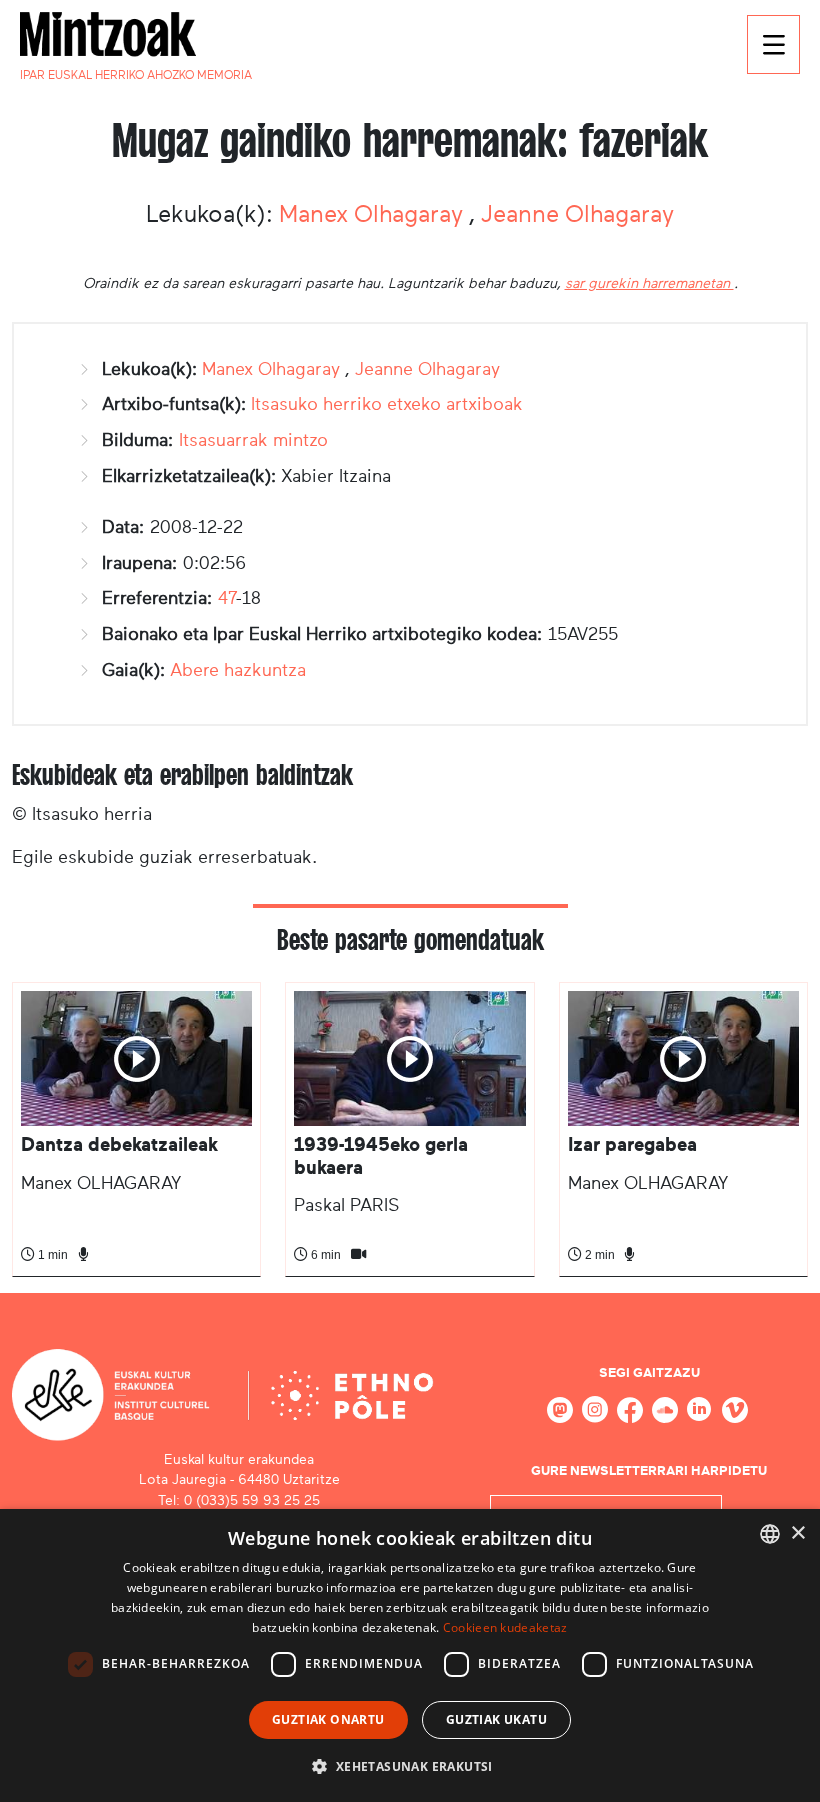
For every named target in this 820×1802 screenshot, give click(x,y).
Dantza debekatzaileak (119, 1144)
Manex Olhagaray (374, 214)
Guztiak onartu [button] (328, 1719)
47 (227, 598)
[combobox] (770, 1534)
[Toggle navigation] (773, 44)
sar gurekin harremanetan (649, 283)
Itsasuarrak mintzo (253, 440)
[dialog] (410, 1655)
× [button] (797, 1533)
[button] (409, 1766)
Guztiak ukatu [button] (496, 1719)
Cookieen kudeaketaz (505, 1627)
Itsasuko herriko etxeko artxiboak (387, 404)
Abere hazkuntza (238, 670)
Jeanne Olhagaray (577, 214)
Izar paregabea (632, 1144)
